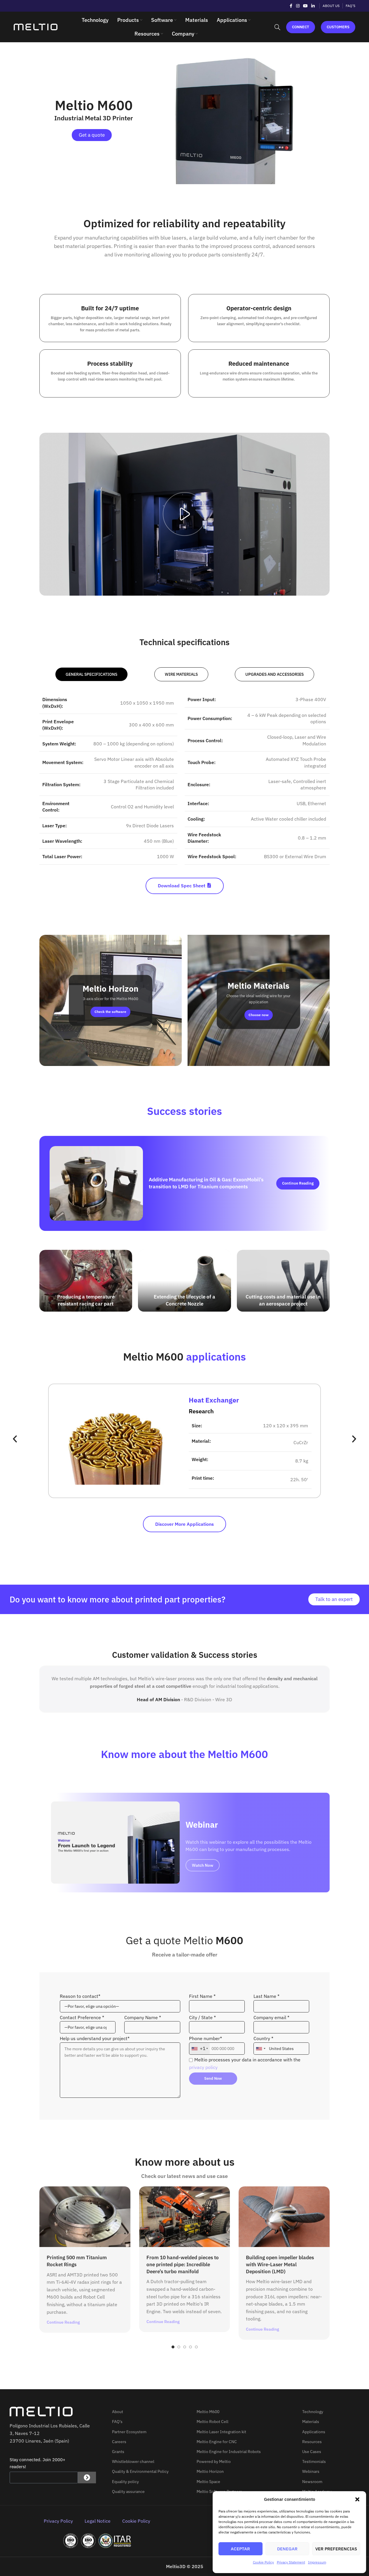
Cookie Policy (263, 2562)
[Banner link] (111, 1000)
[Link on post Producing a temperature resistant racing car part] (86, 1281)
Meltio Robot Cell (213, 2422)
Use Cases (312, 2452)
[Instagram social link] (298, 6)
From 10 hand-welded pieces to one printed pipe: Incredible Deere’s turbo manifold (183, 2264)
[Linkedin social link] (313, 6)
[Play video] (184, 514)
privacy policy (203, 2067)
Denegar (287, 2549)
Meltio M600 (208, 2412)
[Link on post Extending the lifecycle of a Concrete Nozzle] (184, 1281)
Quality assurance (128, 2491)
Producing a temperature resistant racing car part (86, 1300)
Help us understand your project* (95, 2038)
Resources (312, 2442)
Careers (119, 2442)
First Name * (202, 1996)
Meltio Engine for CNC (217, 2442)
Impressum (317, 2562)
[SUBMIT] (87, 2478)
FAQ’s (117, 2422)
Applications (314, 2432)
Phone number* (206, 2043)
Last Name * (266, 1996)
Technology (313, 2412)
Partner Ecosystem (129, 2432)
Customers (338, 27)
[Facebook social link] (291, 6)
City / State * (202, 2017)
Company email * (271, 2017)
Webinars (311, 2471)
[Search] (277, 27)
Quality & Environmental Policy (140, 2471)
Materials (311, 2422)
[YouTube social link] (305, 6)
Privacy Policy (58, 2521)
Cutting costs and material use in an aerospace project (283, 1300)
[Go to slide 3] (185, 2347)
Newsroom (312, 2482)
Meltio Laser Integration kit (221, 2432)
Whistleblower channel (133, 2461)
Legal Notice (98, 2521)
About (118, 2412)
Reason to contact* (80, 1996)
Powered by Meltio (214, 2461)
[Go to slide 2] (179, 2347)
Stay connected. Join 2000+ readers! (37, 2463)
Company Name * (143, 2017)
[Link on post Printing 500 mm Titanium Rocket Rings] (85, 2217)
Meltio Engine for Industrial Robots (229, 2452)
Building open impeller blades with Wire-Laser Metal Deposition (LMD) (280, 2264)
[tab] (91, 674)
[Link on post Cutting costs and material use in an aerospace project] (283, 1281)
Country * (263, 2038)
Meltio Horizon (210, 2471)
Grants (118, 2452)
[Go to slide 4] (190, 2347)
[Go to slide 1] (173, 2347)
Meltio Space (208, 2482)
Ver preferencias (336, 2549)
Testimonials (314, 2461)
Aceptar (240, 2549)
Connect (301, 27)
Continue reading (298, 1183)
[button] (357, 2499)
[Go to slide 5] (196, 2347)
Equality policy (125, 2482)
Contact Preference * (82, 2017)
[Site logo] (36, 27)
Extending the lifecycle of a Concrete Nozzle (184, 1300)
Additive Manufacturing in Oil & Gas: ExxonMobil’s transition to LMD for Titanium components (206, 1183)
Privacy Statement (291, 2562)
